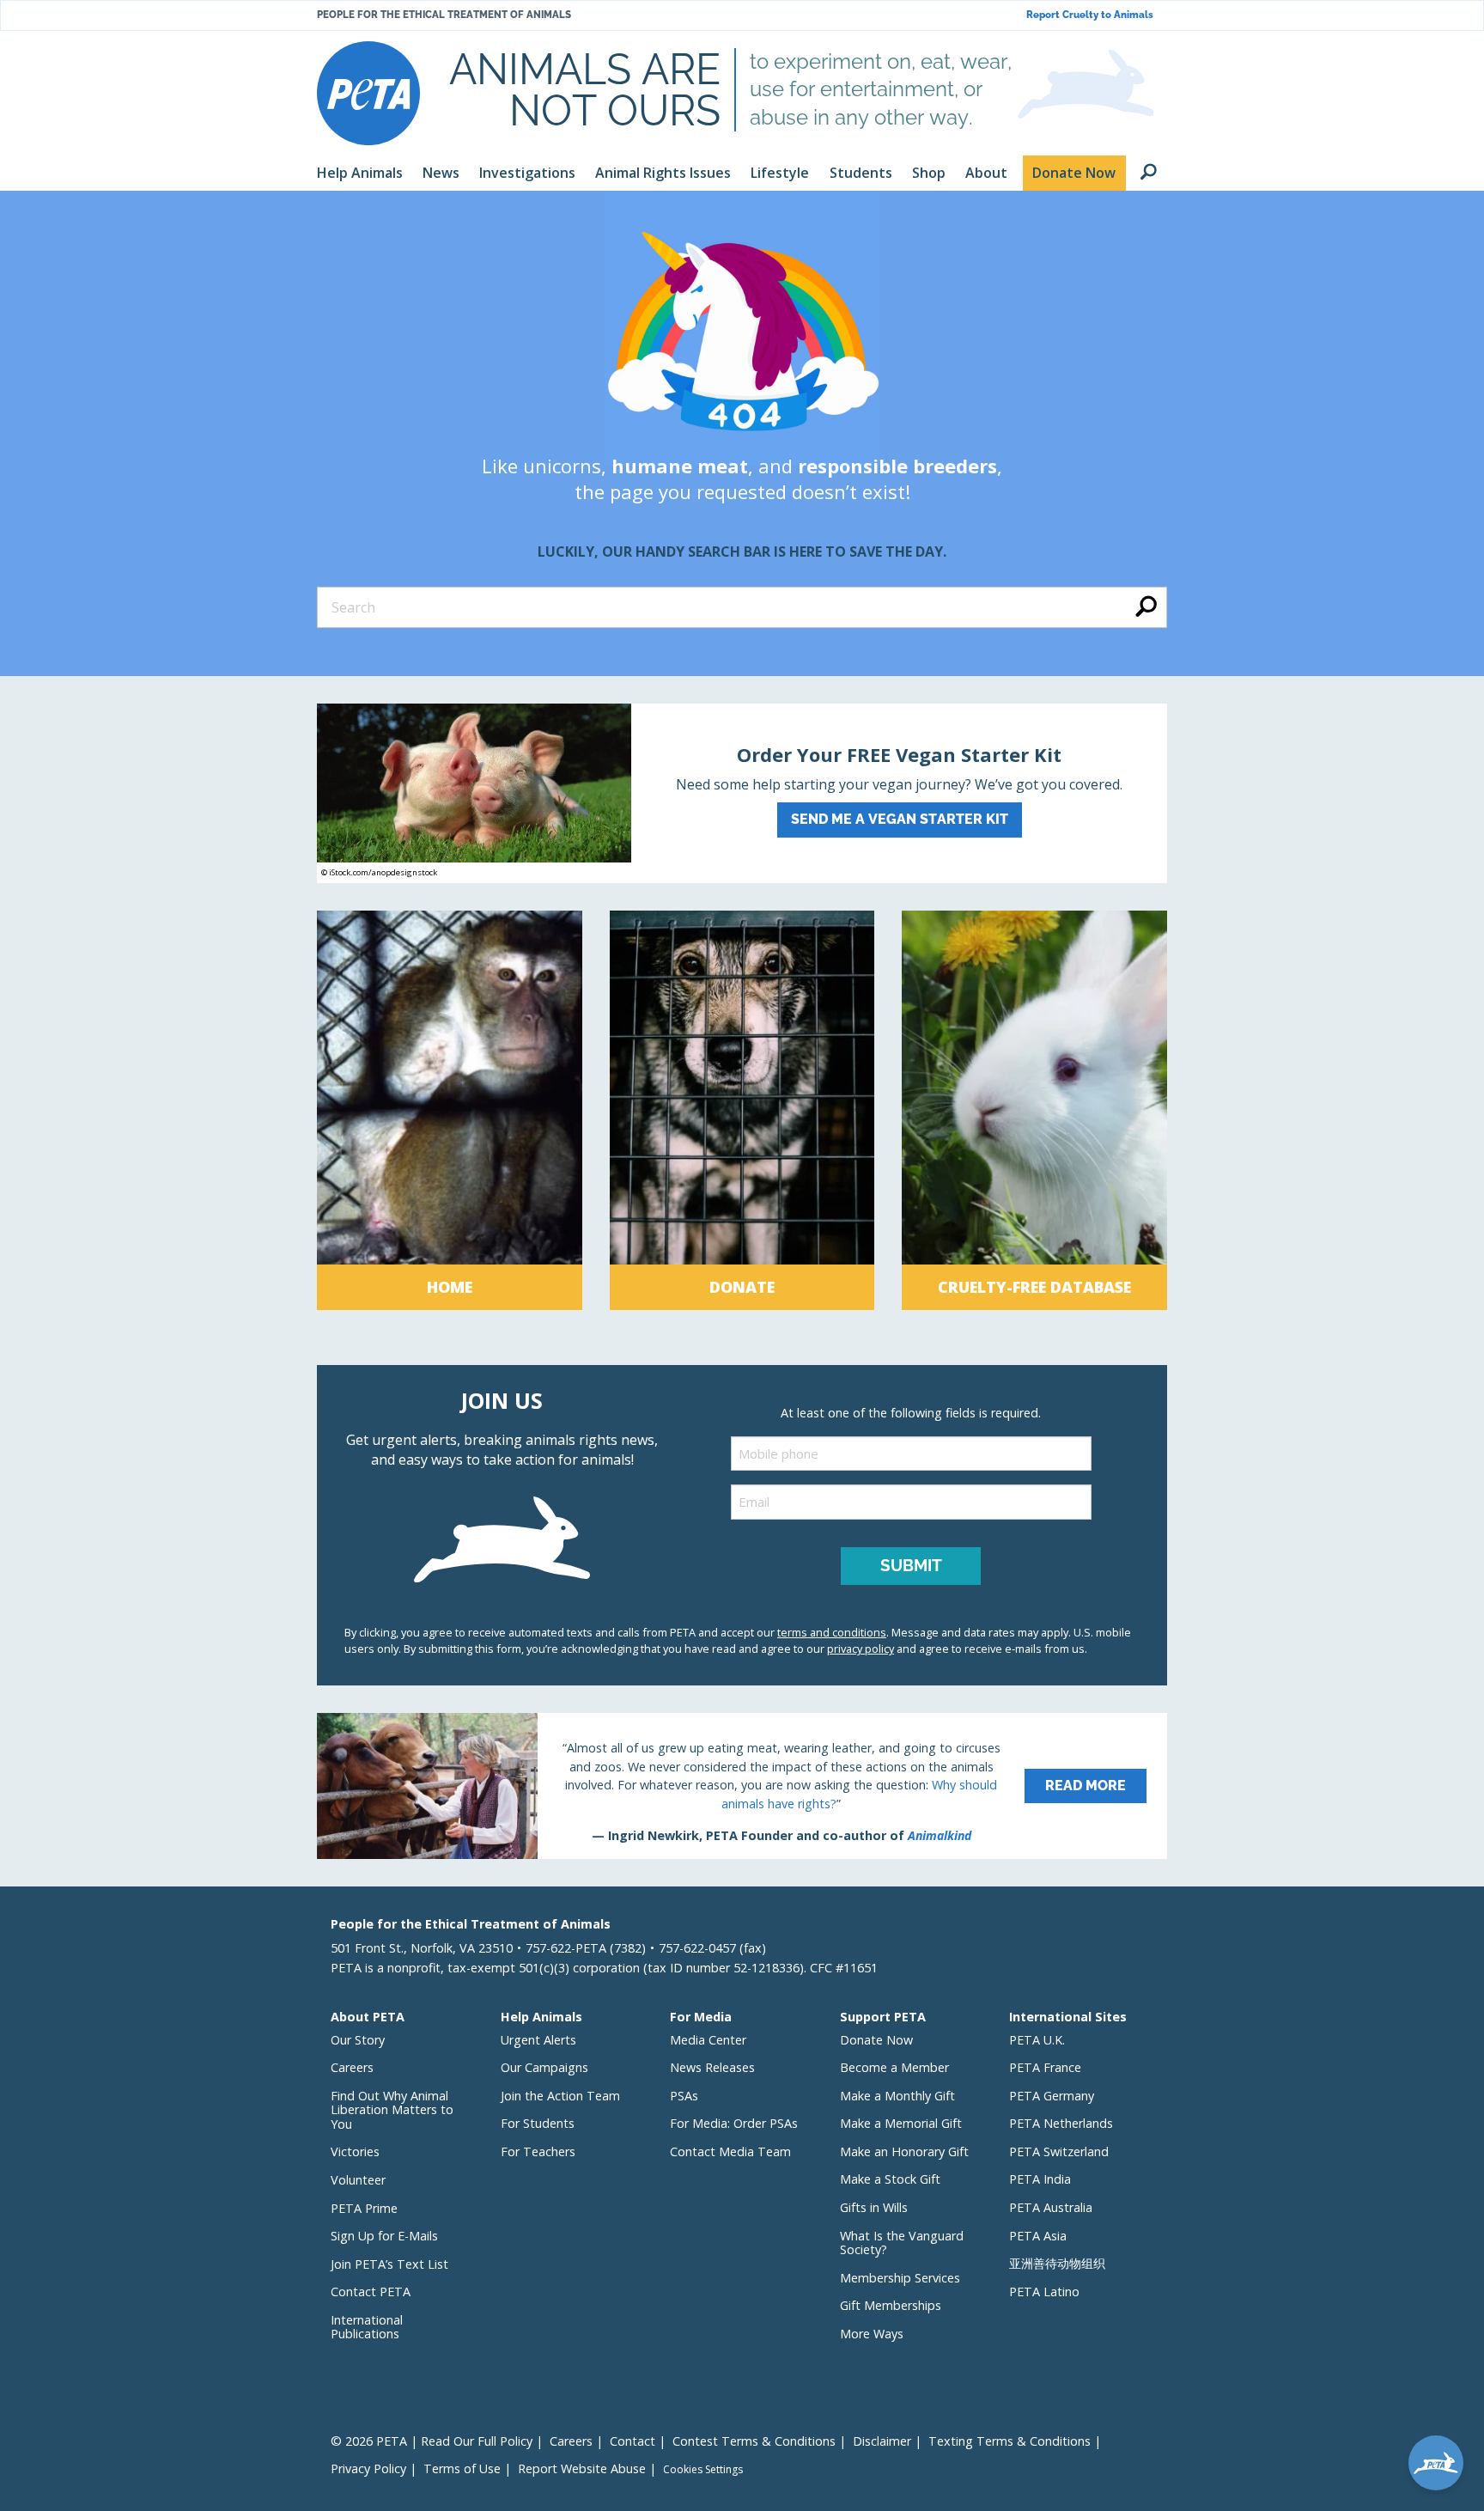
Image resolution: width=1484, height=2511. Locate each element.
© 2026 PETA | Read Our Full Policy (432, 2441)
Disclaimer (882, 2441)
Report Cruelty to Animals (1090, 15)
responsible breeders (897, 466)
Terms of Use (462, 2468)
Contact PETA (371, 2292)
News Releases (712, 2067)
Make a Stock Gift (890, 2179)
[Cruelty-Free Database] (1034, 1110)
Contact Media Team (730, 2151)
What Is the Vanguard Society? (902, 2243)
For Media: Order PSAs (734, 2123)
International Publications (367, 2327)
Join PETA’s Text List (389, 2264)
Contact (633, 2441)
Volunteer (358, 2180)
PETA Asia (1038, 2236)
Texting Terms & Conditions (1010, 2441)
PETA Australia (1051, 2207)
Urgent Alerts (538, 2040)
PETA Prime (364, 2208)
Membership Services (900, 2278)
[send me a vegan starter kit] (742, 793)
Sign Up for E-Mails (384, 2236)
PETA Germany (1052, 2096)
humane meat (680, 466)
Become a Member (894, 2067)
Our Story (358, 2040)
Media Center (708, 2040)
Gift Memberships (891, 2305)
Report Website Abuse (582, 2468)
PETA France (1045, 2067)
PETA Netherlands (1061, 2123)
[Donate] (742, 1110)
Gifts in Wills (874, 2207)
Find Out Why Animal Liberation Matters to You (392, 2110)
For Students (538, 2123)
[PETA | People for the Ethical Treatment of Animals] (368, 93)
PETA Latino (1044, 2292)
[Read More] (742, 1786)
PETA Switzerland (1059, 2151)
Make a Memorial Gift (901, 2123)
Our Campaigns (544, 2067)
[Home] (450, 1110)
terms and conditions (832, 1632)
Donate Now (876, 2040)
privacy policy (861, 1649)
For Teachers (538, 2151)
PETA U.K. (1037, 2040)
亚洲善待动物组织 (1057, 2263)
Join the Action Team (560, 2096)
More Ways (872, 2334)
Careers (352, 2067)
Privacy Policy (368, 2468)
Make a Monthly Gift (897, 2096)
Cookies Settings (703, 2470)
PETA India (1040, 2179)
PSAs (684, 2096)
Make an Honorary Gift (904, 2151)
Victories (355, 2151)
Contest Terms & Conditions (754, 2441)
